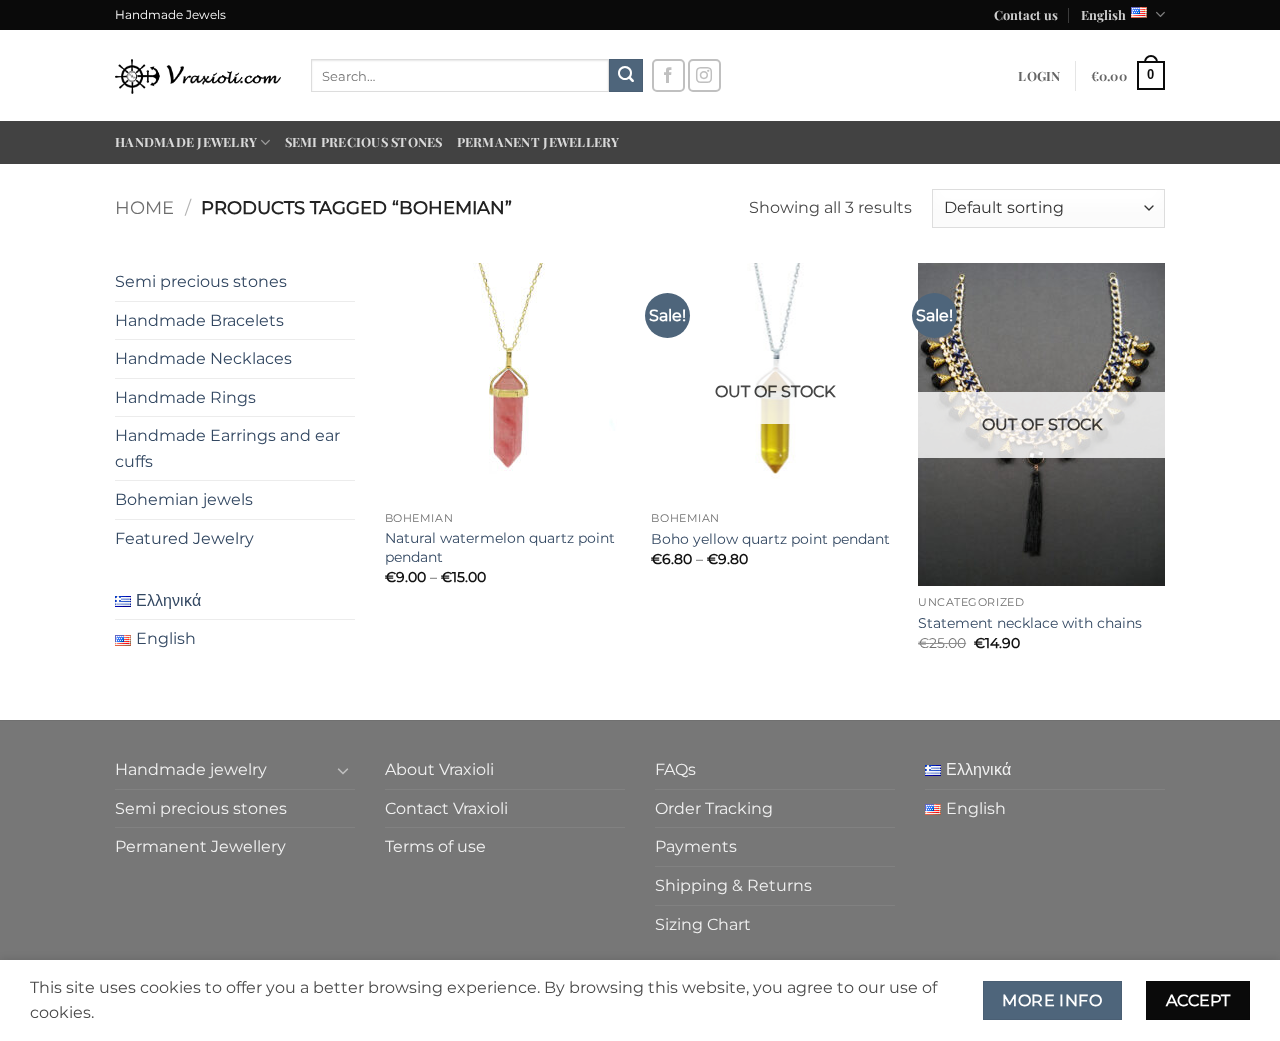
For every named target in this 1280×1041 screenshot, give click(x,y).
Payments (696, 846)
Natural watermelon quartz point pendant (500, 547)
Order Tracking (714, 808)
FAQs (675, 769)
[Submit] (626, 76)
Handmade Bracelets (199, 320)
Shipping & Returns (733, 885)
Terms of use (435, 846)
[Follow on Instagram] (704, 75)
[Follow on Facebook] (668, 75)
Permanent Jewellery (538, 141)
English (1103, 14)
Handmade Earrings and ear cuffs (227, 448)
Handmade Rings (185, 397)
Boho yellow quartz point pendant (770, 539)
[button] (1039, 76)
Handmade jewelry (186, 141)
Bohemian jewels (184, 499)
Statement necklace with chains (1030, 623)
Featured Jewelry (184, 538)
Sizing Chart (703, 924)
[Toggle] (343, 770)
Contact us (1026, 14)
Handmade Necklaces (203, 358)
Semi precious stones (364, 141)
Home (144, 207)
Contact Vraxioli (446, 808)
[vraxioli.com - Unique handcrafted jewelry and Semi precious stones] (198, 75)
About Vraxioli (439, 769)
